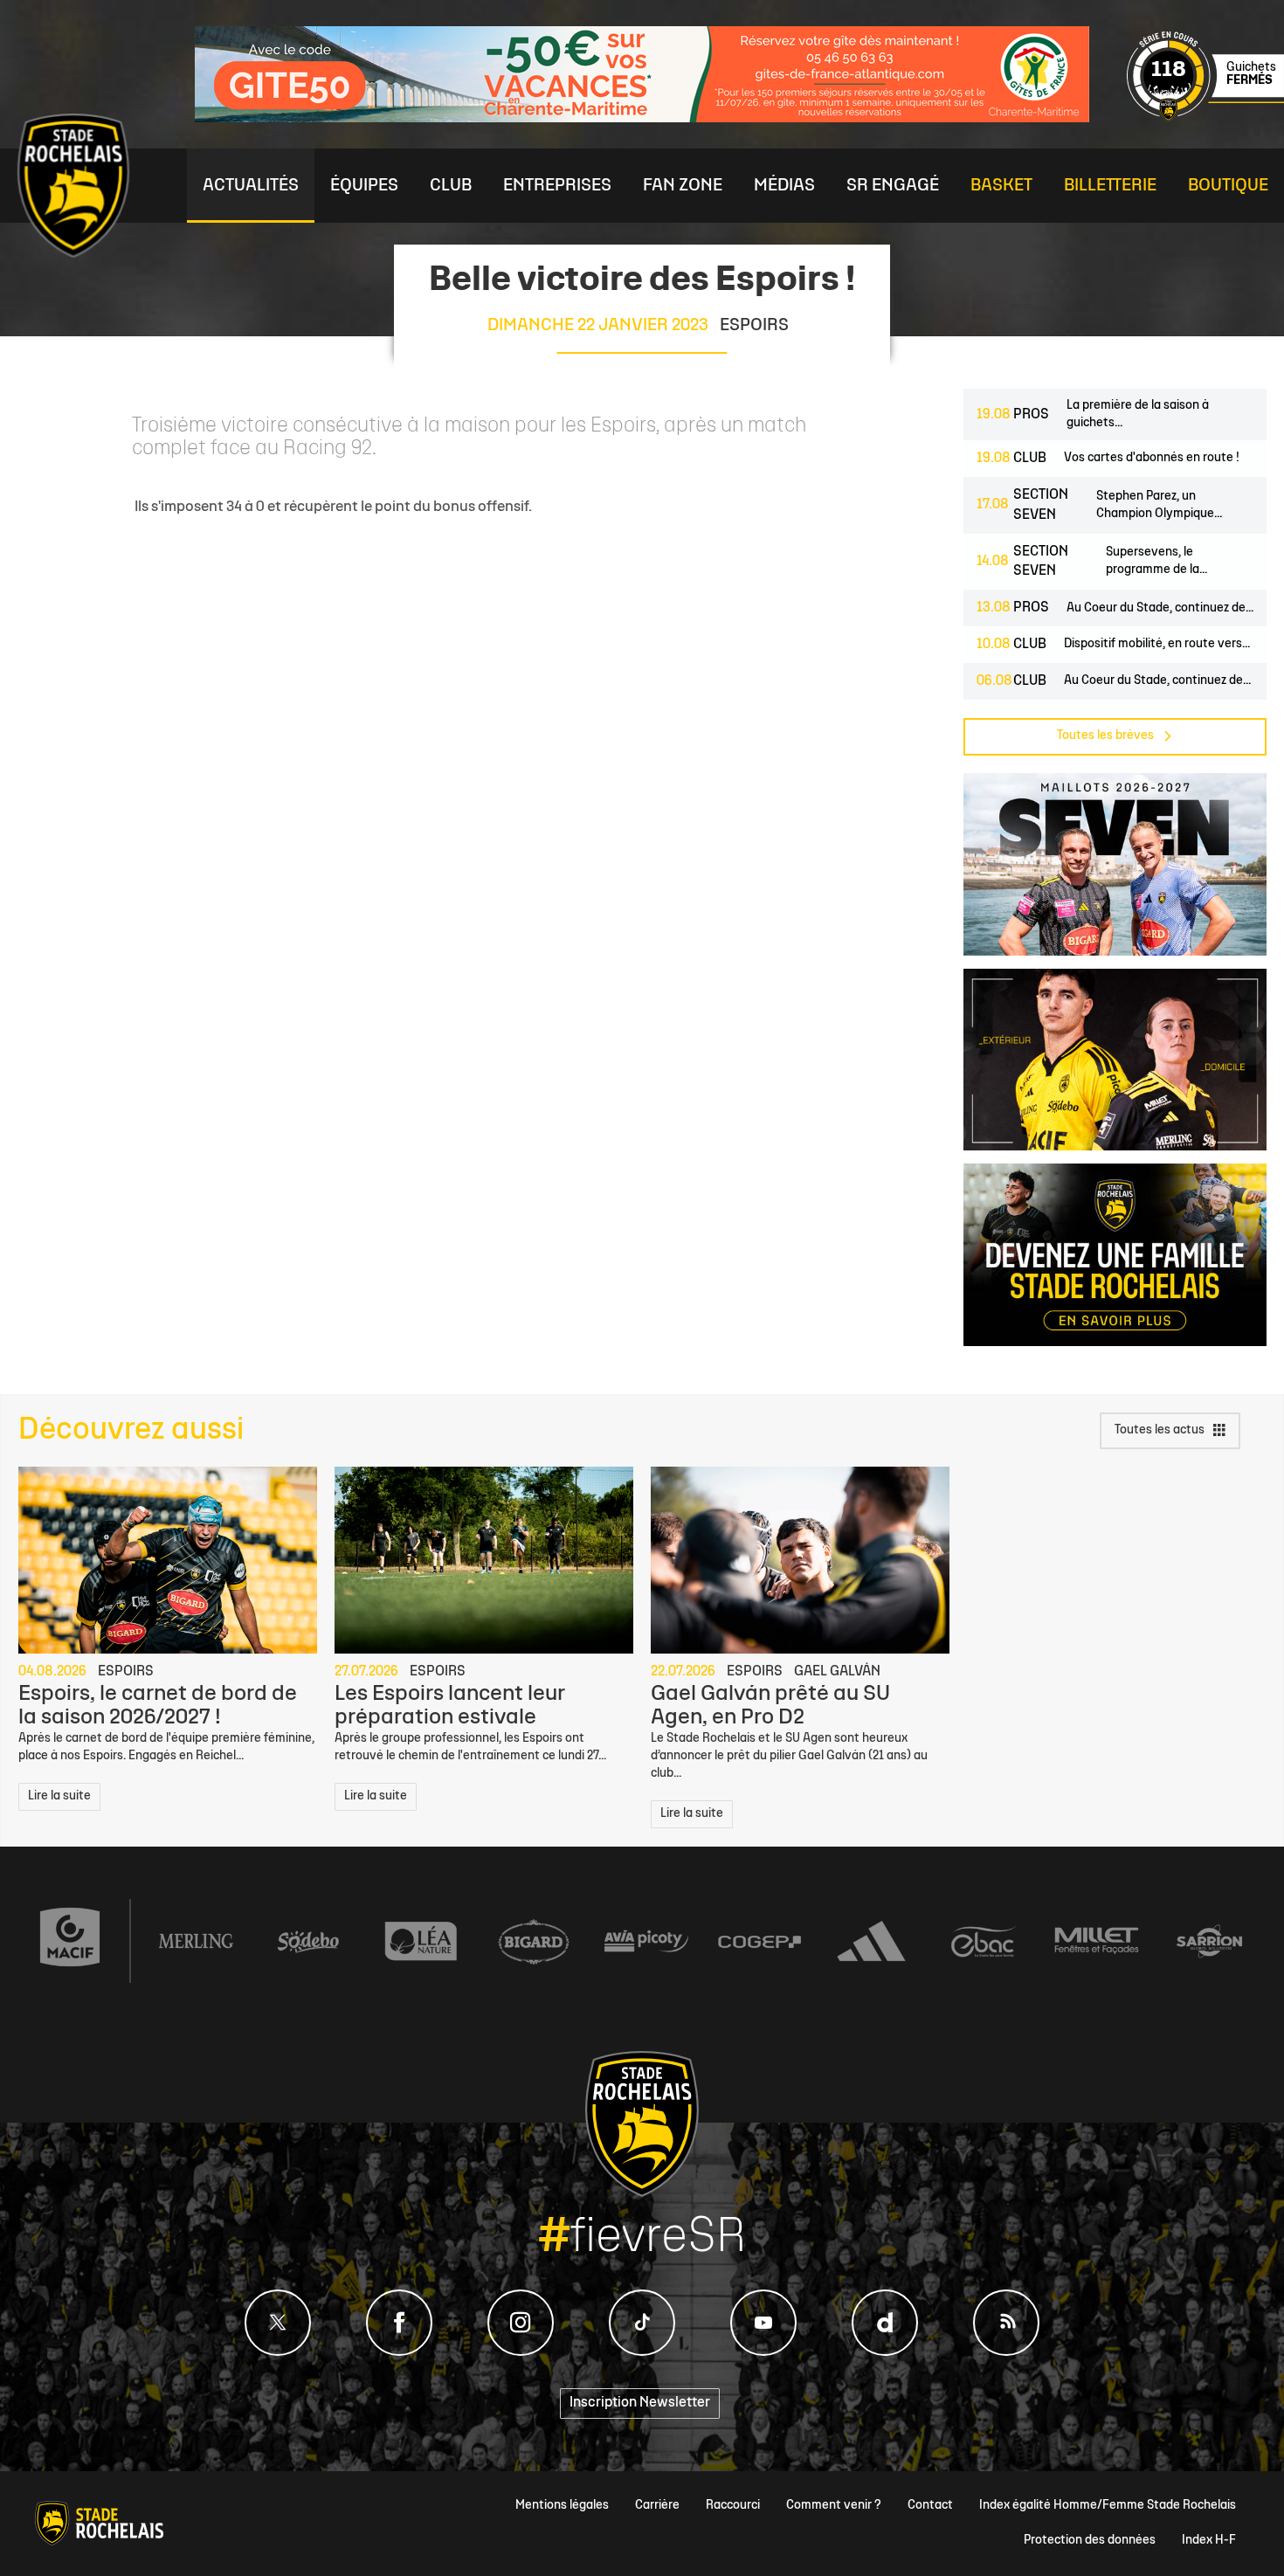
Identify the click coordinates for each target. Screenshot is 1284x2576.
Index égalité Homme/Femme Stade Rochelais (1108, 2506)
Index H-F (1209, 2541)
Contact (930, 2506)
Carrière (657, 2506)
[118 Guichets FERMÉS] (1205, 118)
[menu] (251, 186)
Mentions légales (562, 2506)
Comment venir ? (834, 2506)
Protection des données (1090, 2541)
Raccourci (733, 2506)
